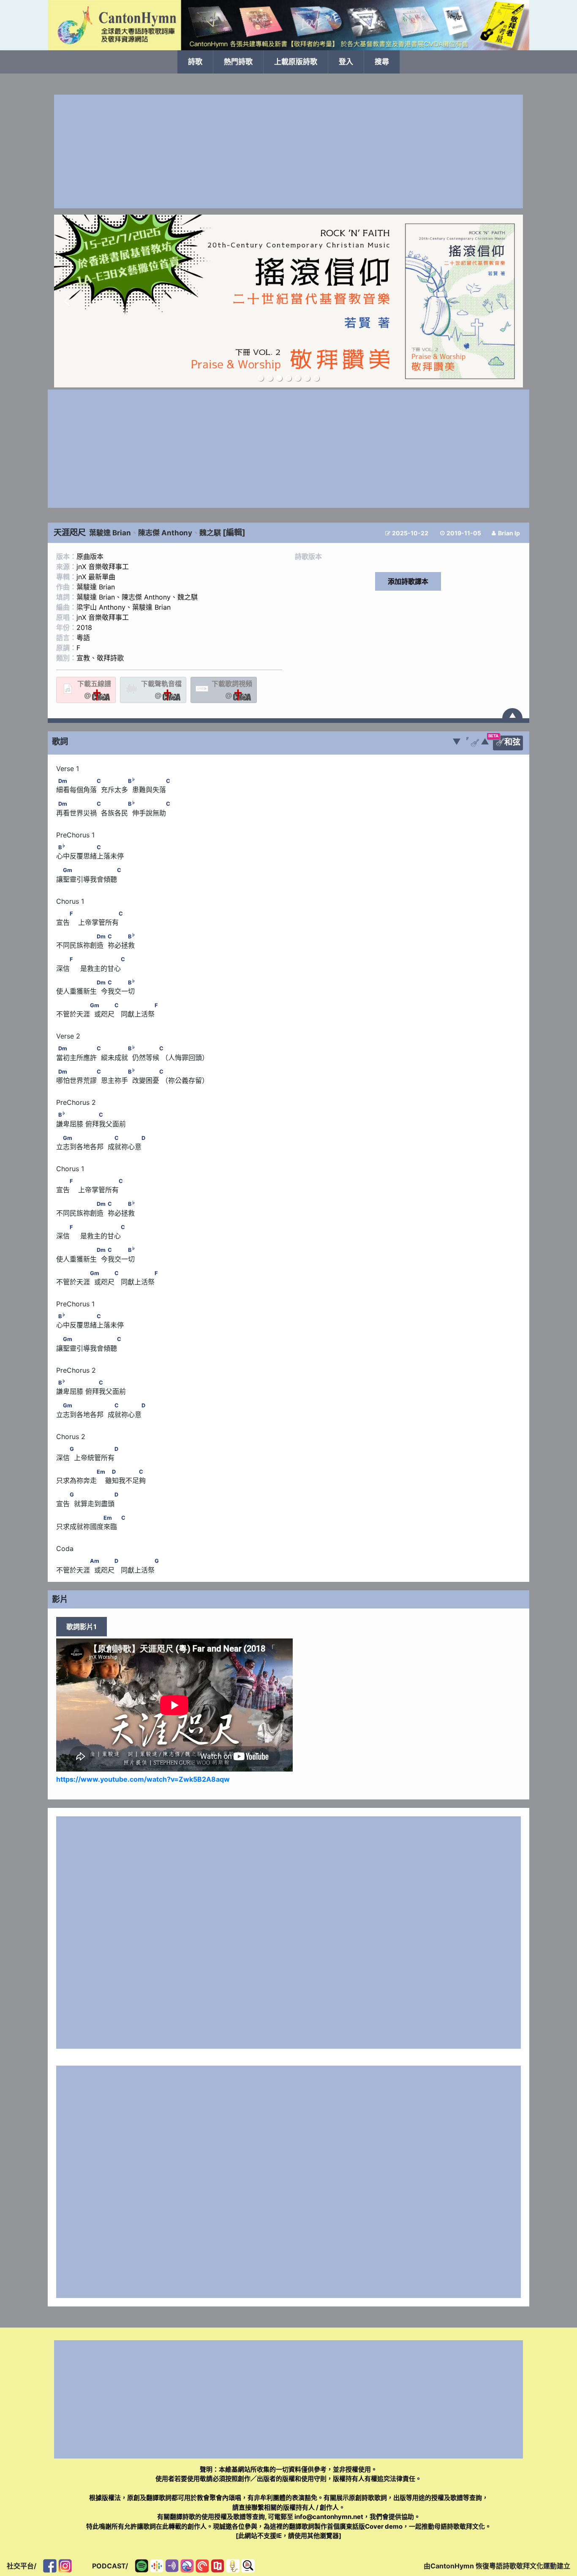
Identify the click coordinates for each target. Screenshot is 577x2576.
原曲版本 (90, 556)
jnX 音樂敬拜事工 (103, 567)
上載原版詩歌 (296, 62)
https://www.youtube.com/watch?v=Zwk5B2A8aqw (143, 1779)
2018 (84, 627)
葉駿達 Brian (110, 533)
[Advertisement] (288, 151)
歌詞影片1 (82, 1627)
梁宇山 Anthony (101, 607)
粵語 (83, 638)
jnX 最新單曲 (96, 577)
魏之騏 (210, 533)
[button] (67, 301)
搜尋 (382, 62)
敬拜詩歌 (110, 658)
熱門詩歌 (238, 62)
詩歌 (195, 62)
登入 (346, 62)
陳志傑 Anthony (165, 533)
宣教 (83, 658)
